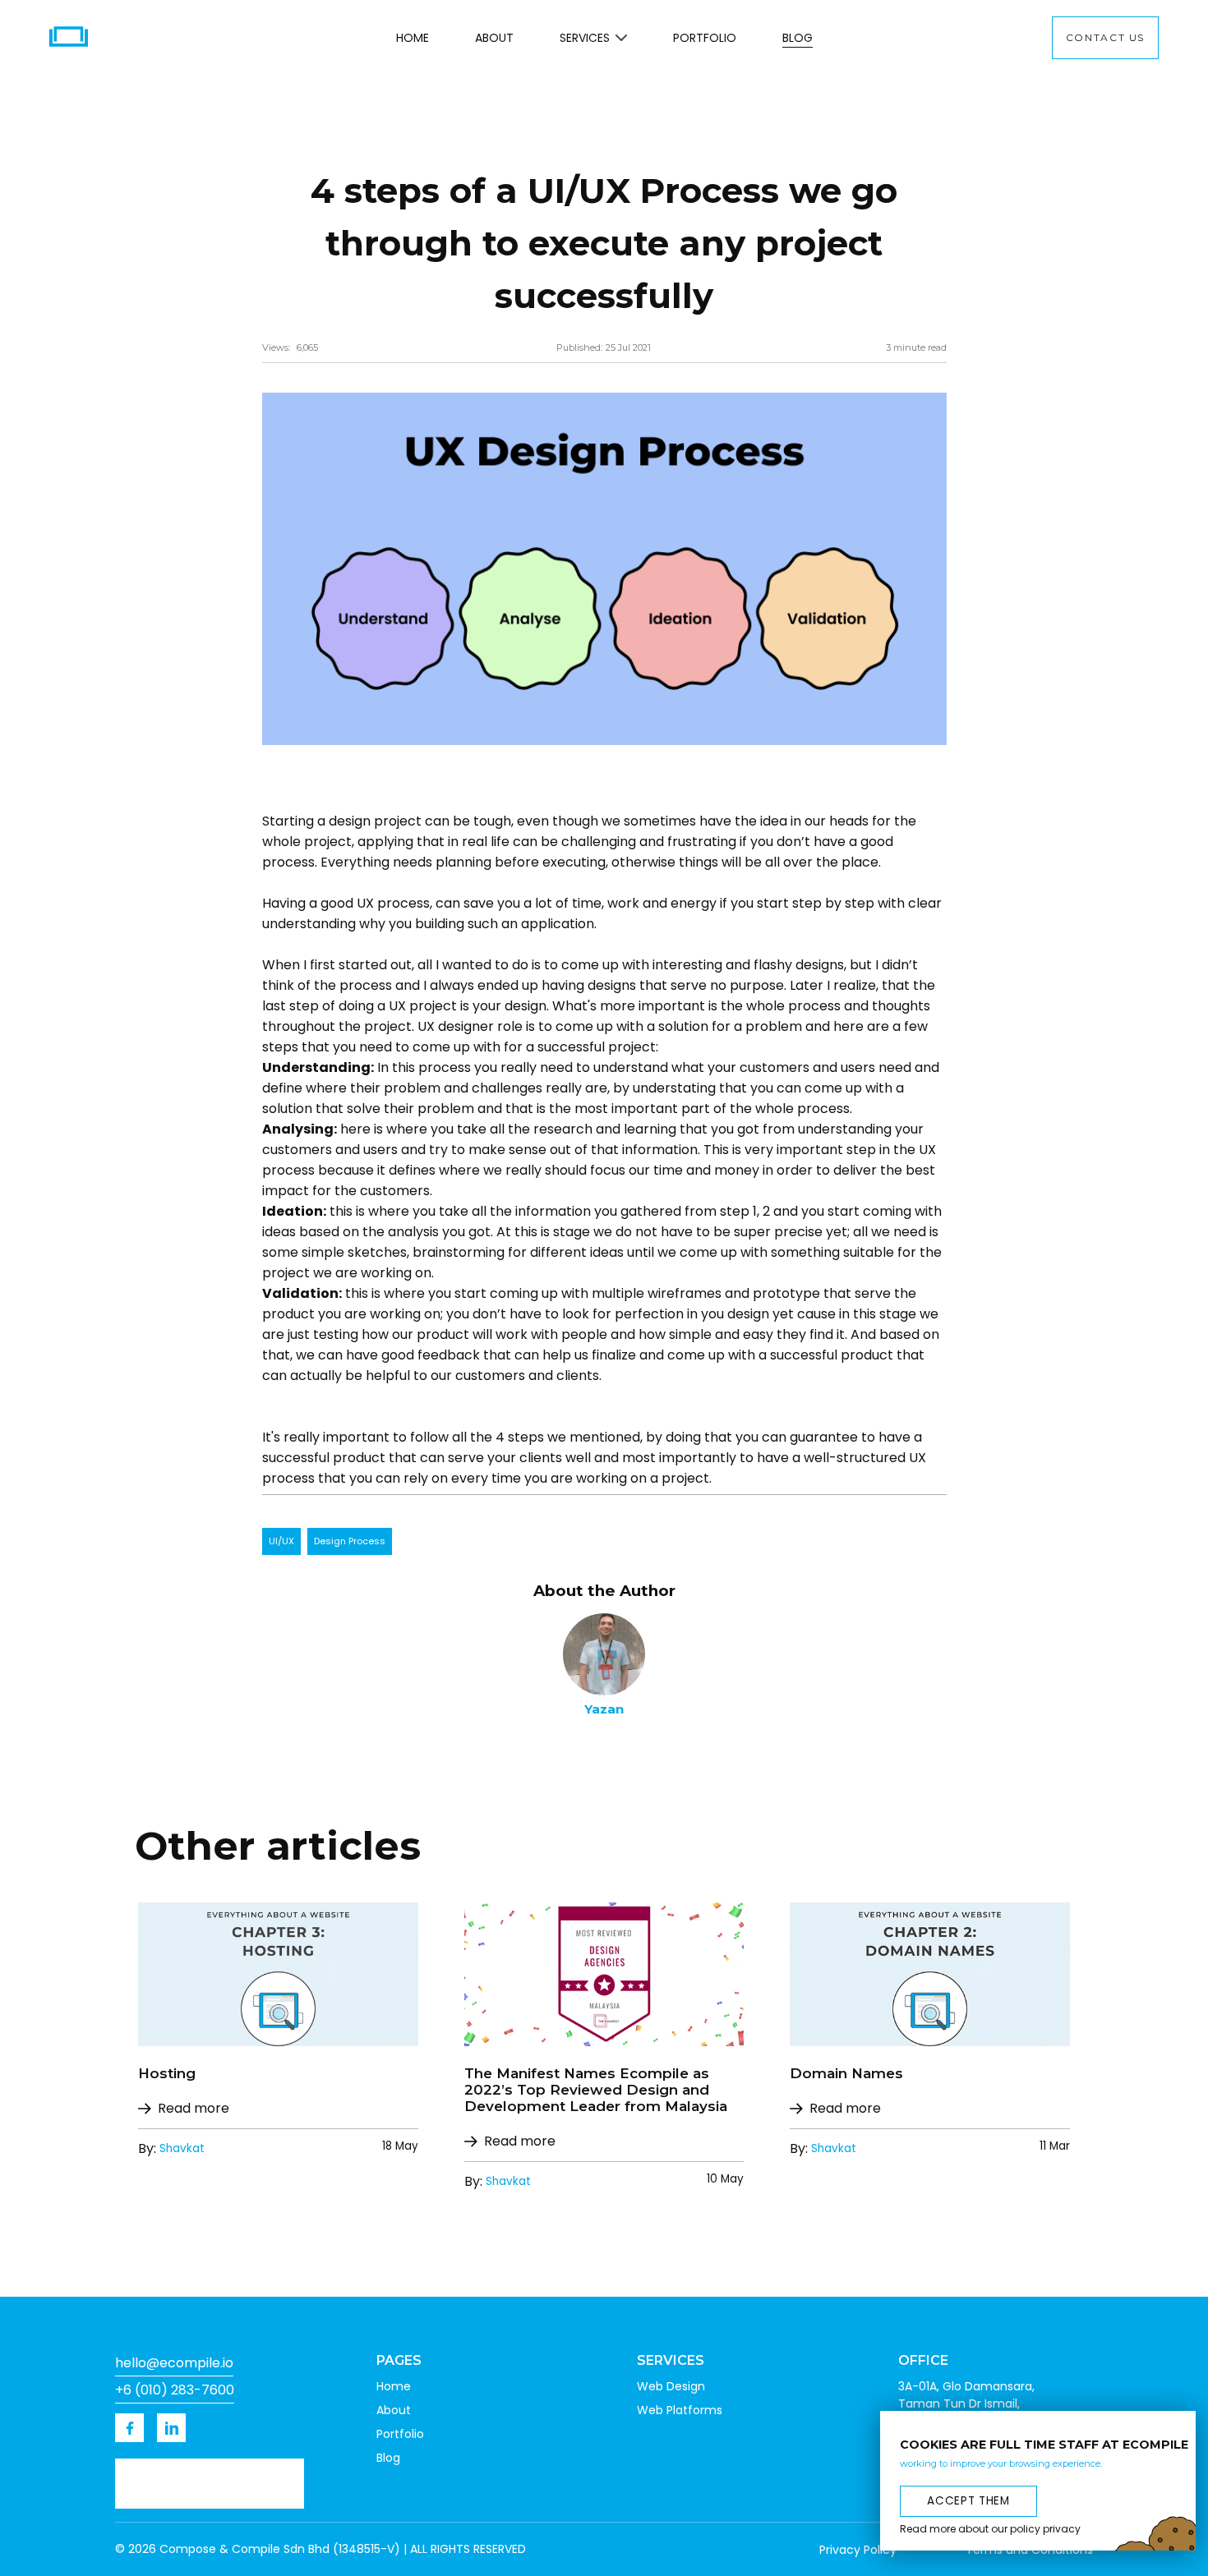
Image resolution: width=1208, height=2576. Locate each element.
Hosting (167, 2073)
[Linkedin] (171, 2428)
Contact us (1105, 37)
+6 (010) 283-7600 (175, 2390)
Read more (194, 2108)
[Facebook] (129, 2428)
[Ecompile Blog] (278, 1974)
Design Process (350, 1541)
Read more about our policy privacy (990, 2529)
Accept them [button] (968, 2500)
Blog (798, 38)
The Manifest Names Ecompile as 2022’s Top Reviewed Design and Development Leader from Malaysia (596, 2090)
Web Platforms (680, 2410)
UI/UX (281, 1541)
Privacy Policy (858, 2550)
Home (413, 38)
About (494, 38)
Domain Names (846, 2073)
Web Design (671, 2386)
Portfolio (705, 38)
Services (585, 38)
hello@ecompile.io (174, 2363)
